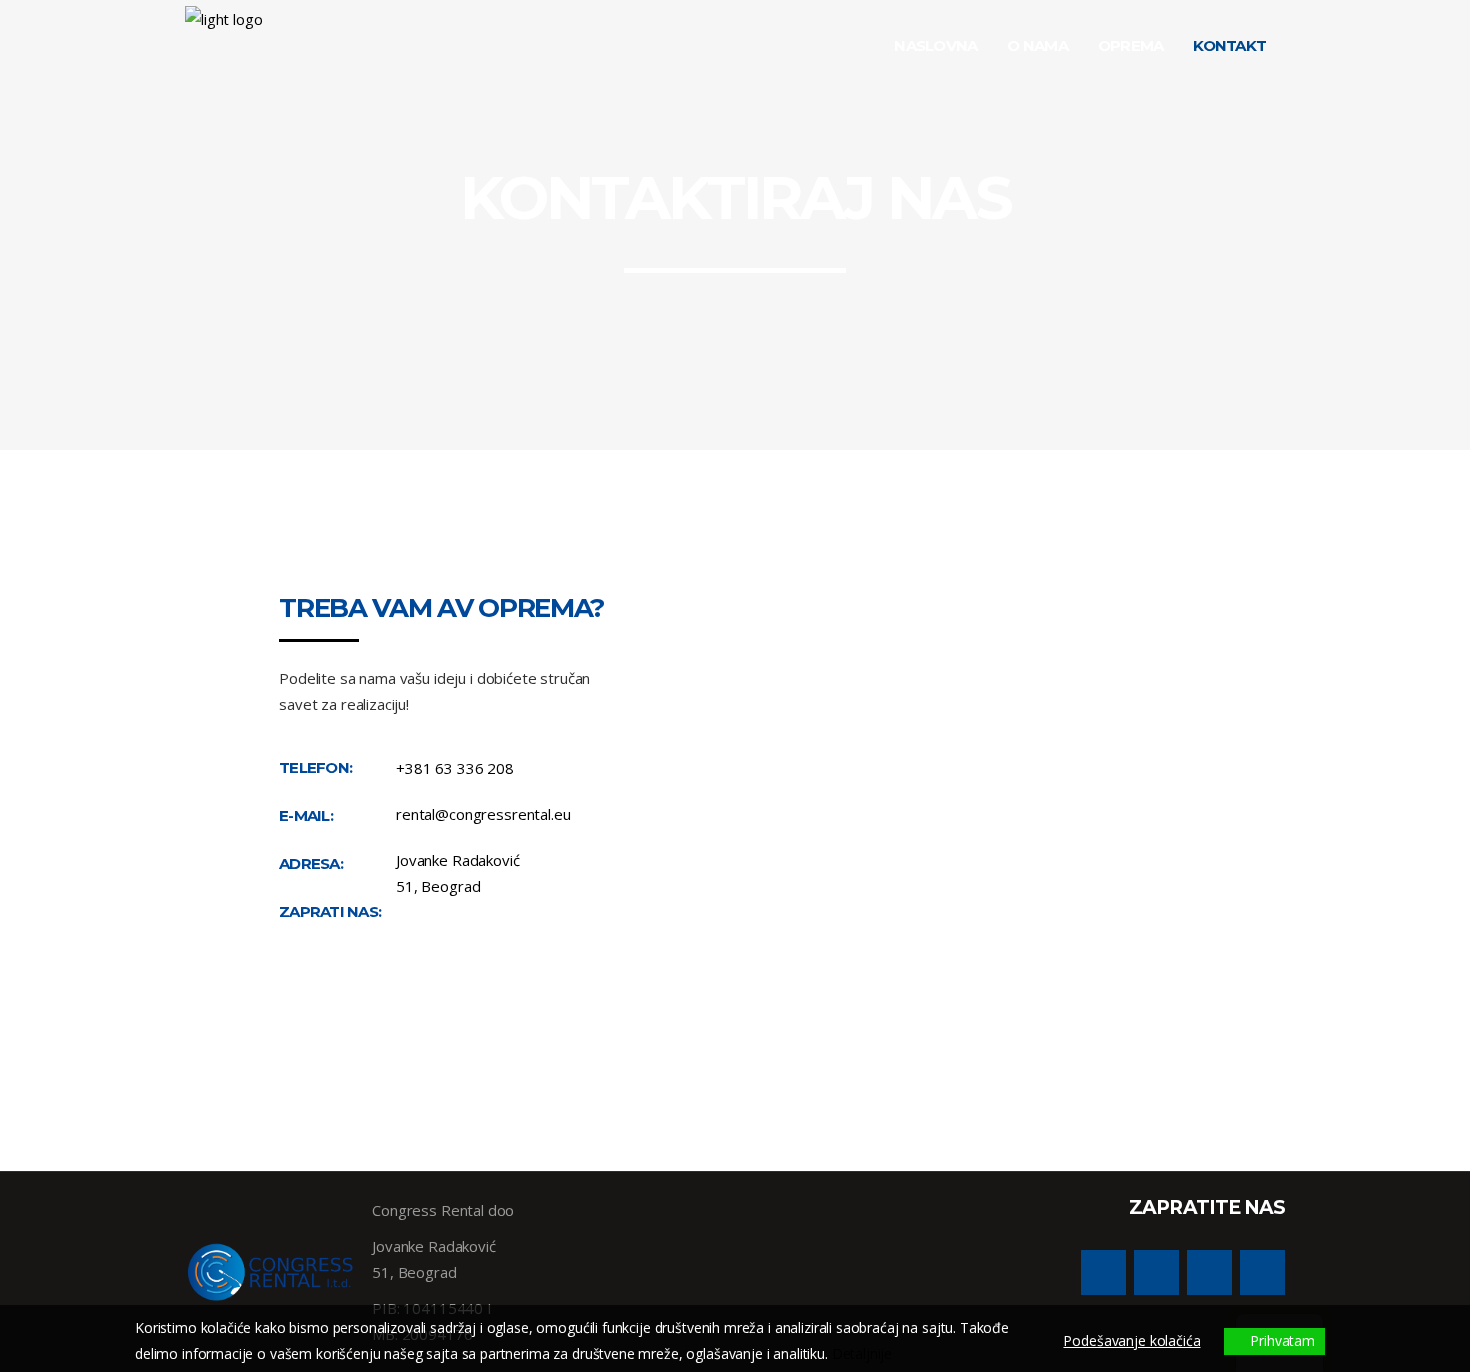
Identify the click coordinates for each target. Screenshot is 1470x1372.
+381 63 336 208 (455, 768)
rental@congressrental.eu (483, 814)
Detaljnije (862, 1353)
